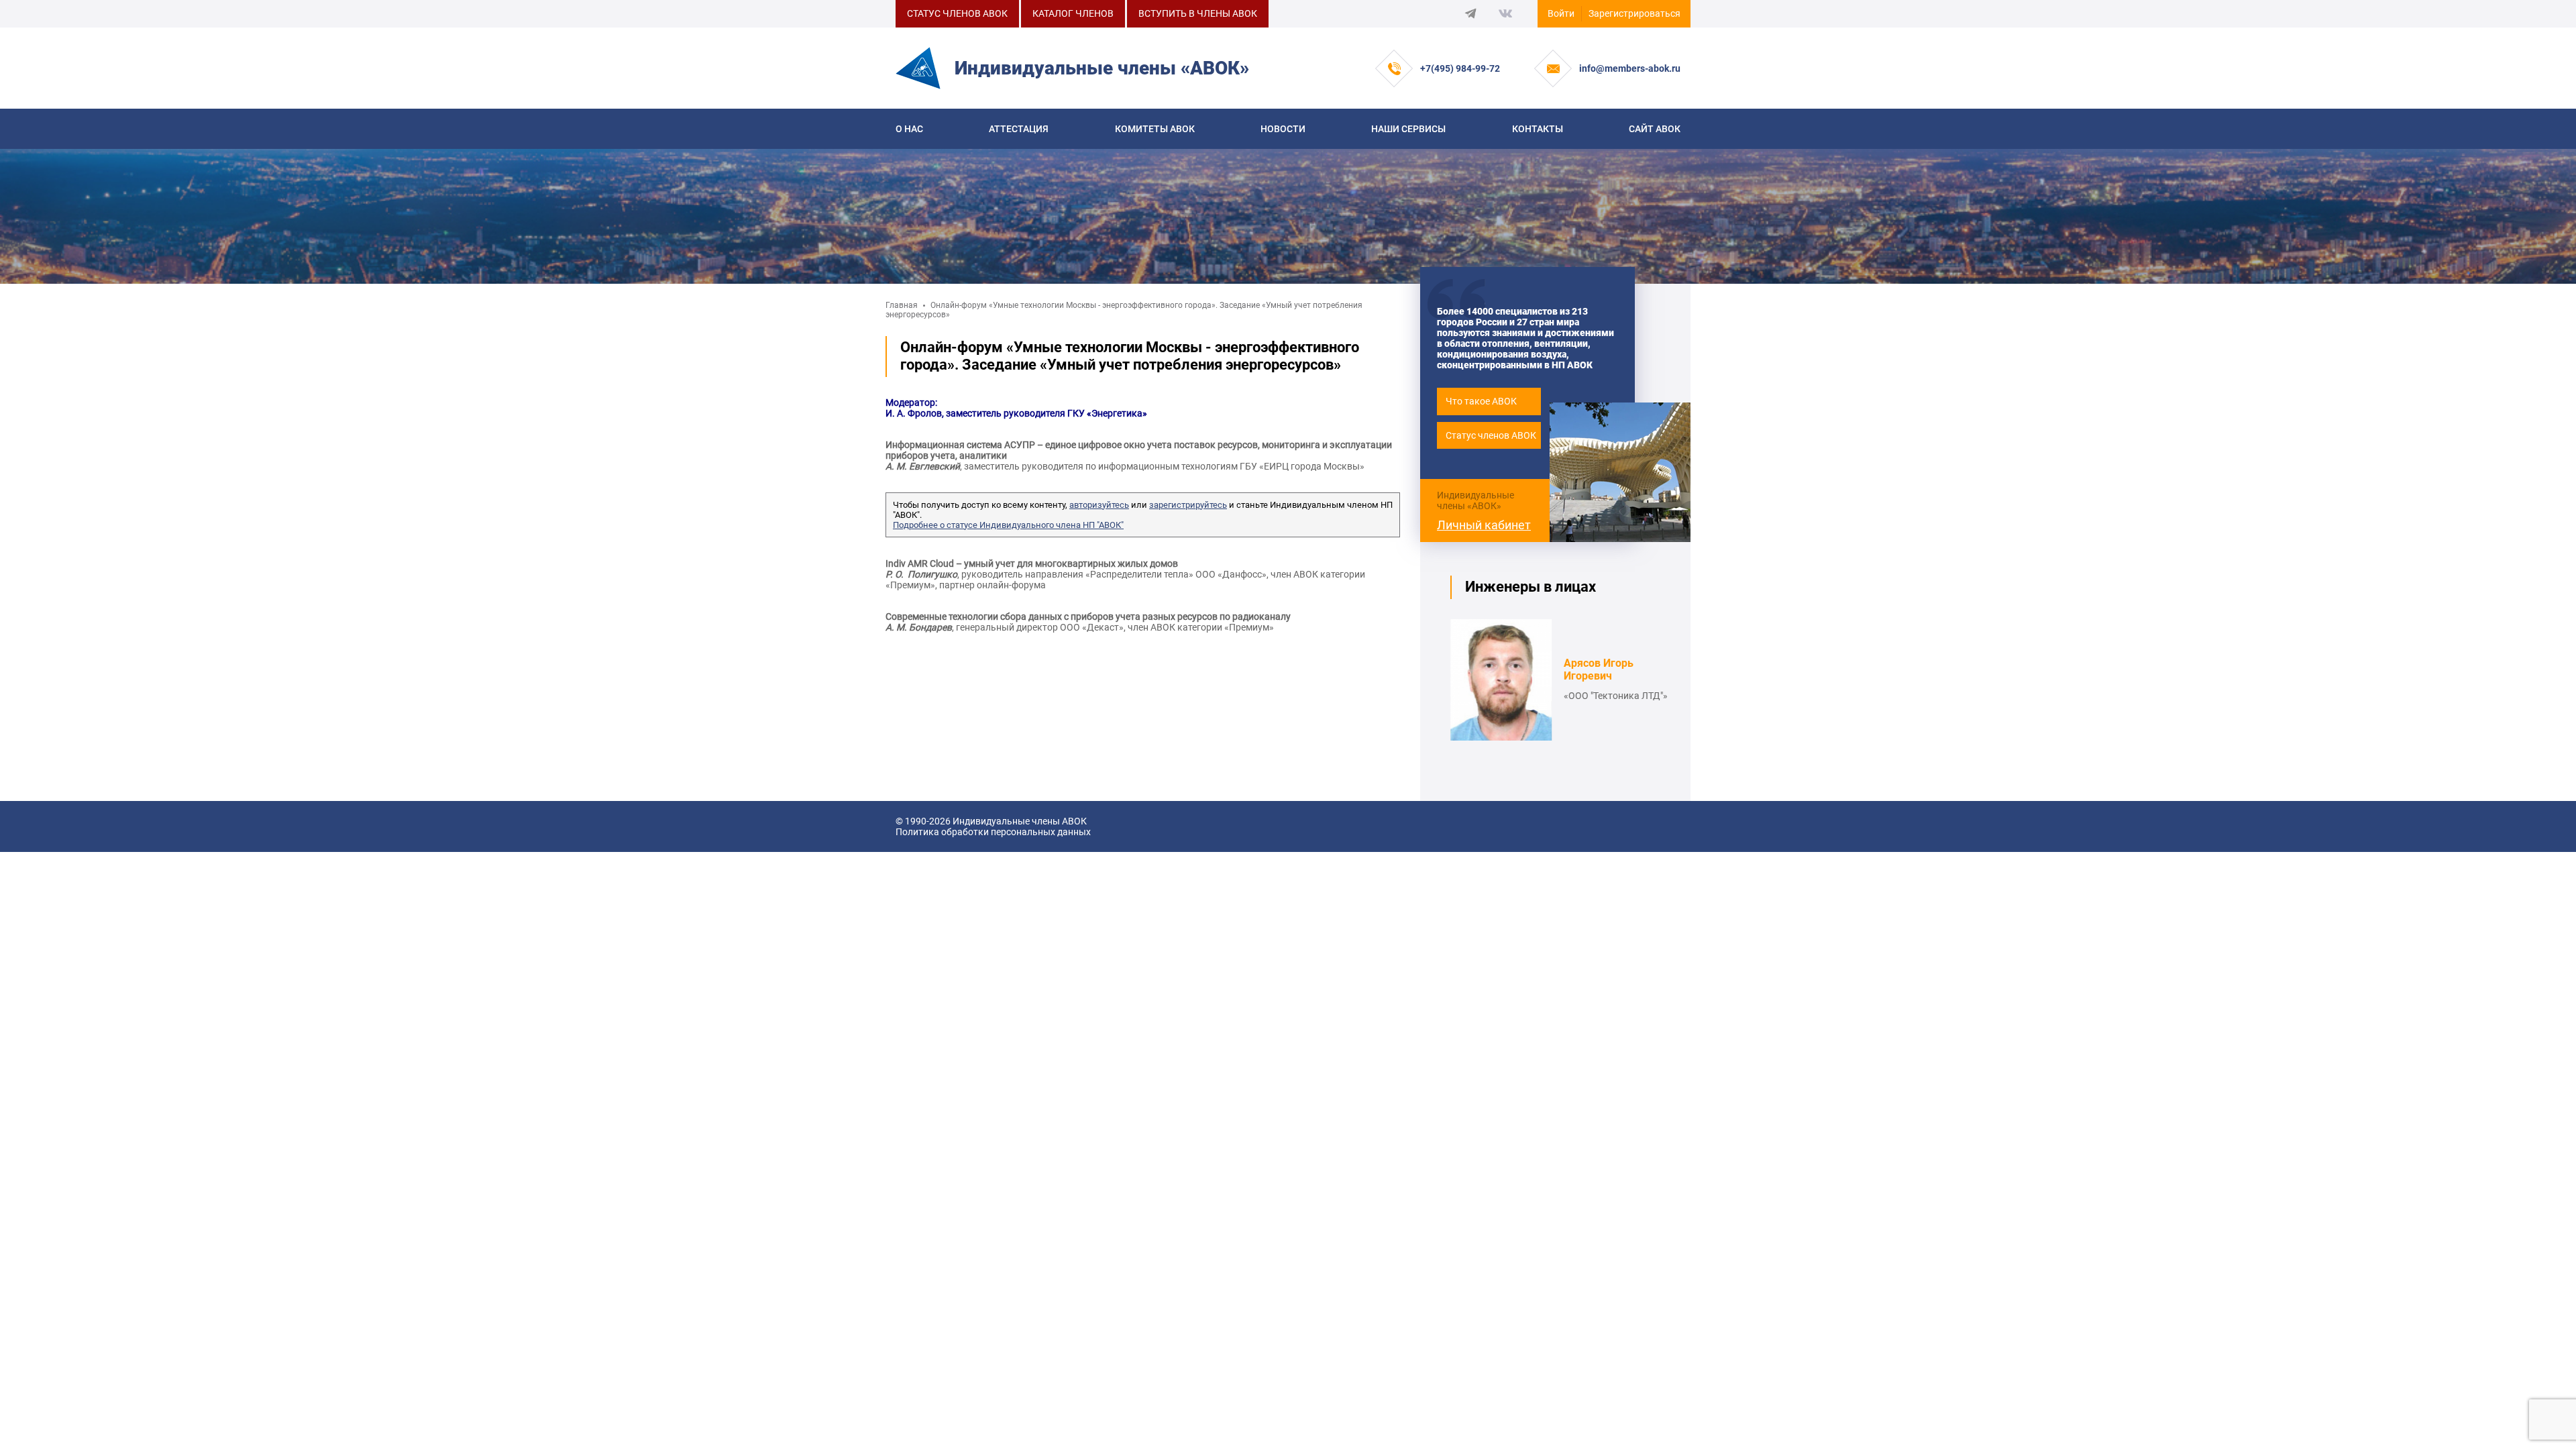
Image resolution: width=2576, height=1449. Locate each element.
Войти (1561, 13)
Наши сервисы (1408, 129)
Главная (902, 305)
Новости (1283, 129)
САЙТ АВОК (1655, 129)
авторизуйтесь (1099, 505)
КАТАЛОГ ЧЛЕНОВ (1073, 13)
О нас (909, 129)
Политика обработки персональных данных (993, 832)
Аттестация (1019, 129)
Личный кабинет (1484, 525)
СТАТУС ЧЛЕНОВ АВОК (957, 13)
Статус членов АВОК (1491, 435)
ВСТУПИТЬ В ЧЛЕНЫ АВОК (1198, 13)
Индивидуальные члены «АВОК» (1475, 500)
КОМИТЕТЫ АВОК (1155, 129)
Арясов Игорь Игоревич (1599, 669)
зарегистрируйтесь (1188, 505)
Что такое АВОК (1481, 401)
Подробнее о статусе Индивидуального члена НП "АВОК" (1008, 525)
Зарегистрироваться (1634, 13)
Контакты (1538, 129)
